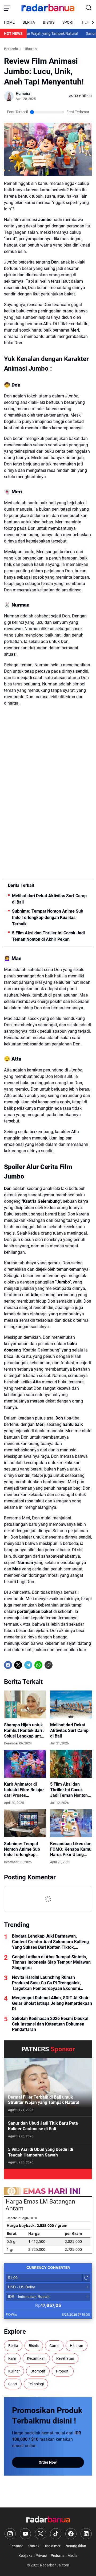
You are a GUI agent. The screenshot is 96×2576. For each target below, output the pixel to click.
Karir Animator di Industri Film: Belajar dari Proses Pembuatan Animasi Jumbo (24, 1790)
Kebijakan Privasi (33, 2556)
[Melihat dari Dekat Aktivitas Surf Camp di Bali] (71, 1704)
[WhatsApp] (38, 1665)
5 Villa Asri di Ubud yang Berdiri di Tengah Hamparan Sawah (41, 2152)
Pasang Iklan (75, 2546)
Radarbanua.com (55, 2565)
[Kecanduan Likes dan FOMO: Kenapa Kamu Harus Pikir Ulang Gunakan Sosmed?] (71, 1823)
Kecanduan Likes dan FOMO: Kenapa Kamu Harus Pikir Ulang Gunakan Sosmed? (71, 1849)
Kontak (33, 2546)
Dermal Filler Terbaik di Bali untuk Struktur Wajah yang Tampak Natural (44, 2100)
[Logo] (48, 2520)
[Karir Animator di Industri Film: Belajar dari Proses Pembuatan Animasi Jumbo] (25, 1764)
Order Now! (48, 2462)
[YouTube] (25, 2534)
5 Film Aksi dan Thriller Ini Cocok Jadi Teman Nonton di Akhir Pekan (48, 936)
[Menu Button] (7, 8)
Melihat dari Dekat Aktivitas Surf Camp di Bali (49, 899)
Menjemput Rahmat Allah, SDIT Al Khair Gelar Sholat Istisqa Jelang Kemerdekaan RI (52, 2003)
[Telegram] (28, 1665)
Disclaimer (52, 2546)
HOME (9, 22)
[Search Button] (89, 8)
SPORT (68, 22)
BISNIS (49, 22)
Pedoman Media (64, 2556)
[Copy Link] (49, 1665)
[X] (18, 1665)
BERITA (29, 22)
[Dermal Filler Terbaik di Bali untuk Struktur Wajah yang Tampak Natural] (48, 2087)
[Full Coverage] (48, 2174)
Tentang (17, 2546)
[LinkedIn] (86, 2534)
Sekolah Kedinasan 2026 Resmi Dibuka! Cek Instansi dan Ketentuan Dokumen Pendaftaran (50, 2024)
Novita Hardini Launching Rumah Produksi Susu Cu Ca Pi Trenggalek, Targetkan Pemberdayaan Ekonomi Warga (46, 1983)
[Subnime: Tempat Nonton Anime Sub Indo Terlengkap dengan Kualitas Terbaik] (25, 1823)
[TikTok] (56, 2534)
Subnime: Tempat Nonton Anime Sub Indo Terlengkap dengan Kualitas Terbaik (48, 918)
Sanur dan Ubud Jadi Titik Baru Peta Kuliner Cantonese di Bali (43, 2126)
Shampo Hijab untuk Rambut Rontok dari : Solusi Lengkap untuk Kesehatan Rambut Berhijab (25, 1731)
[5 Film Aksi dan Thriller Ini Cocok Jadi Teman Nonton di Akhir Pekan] (71, 1764)
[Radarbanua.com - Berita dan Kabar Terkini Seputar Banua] (48, 8)
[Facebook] (8, 1665)
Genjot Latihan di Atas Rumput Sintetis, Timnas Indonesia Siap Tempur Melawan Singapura (51, 1962)
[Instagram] (10, 2534)
